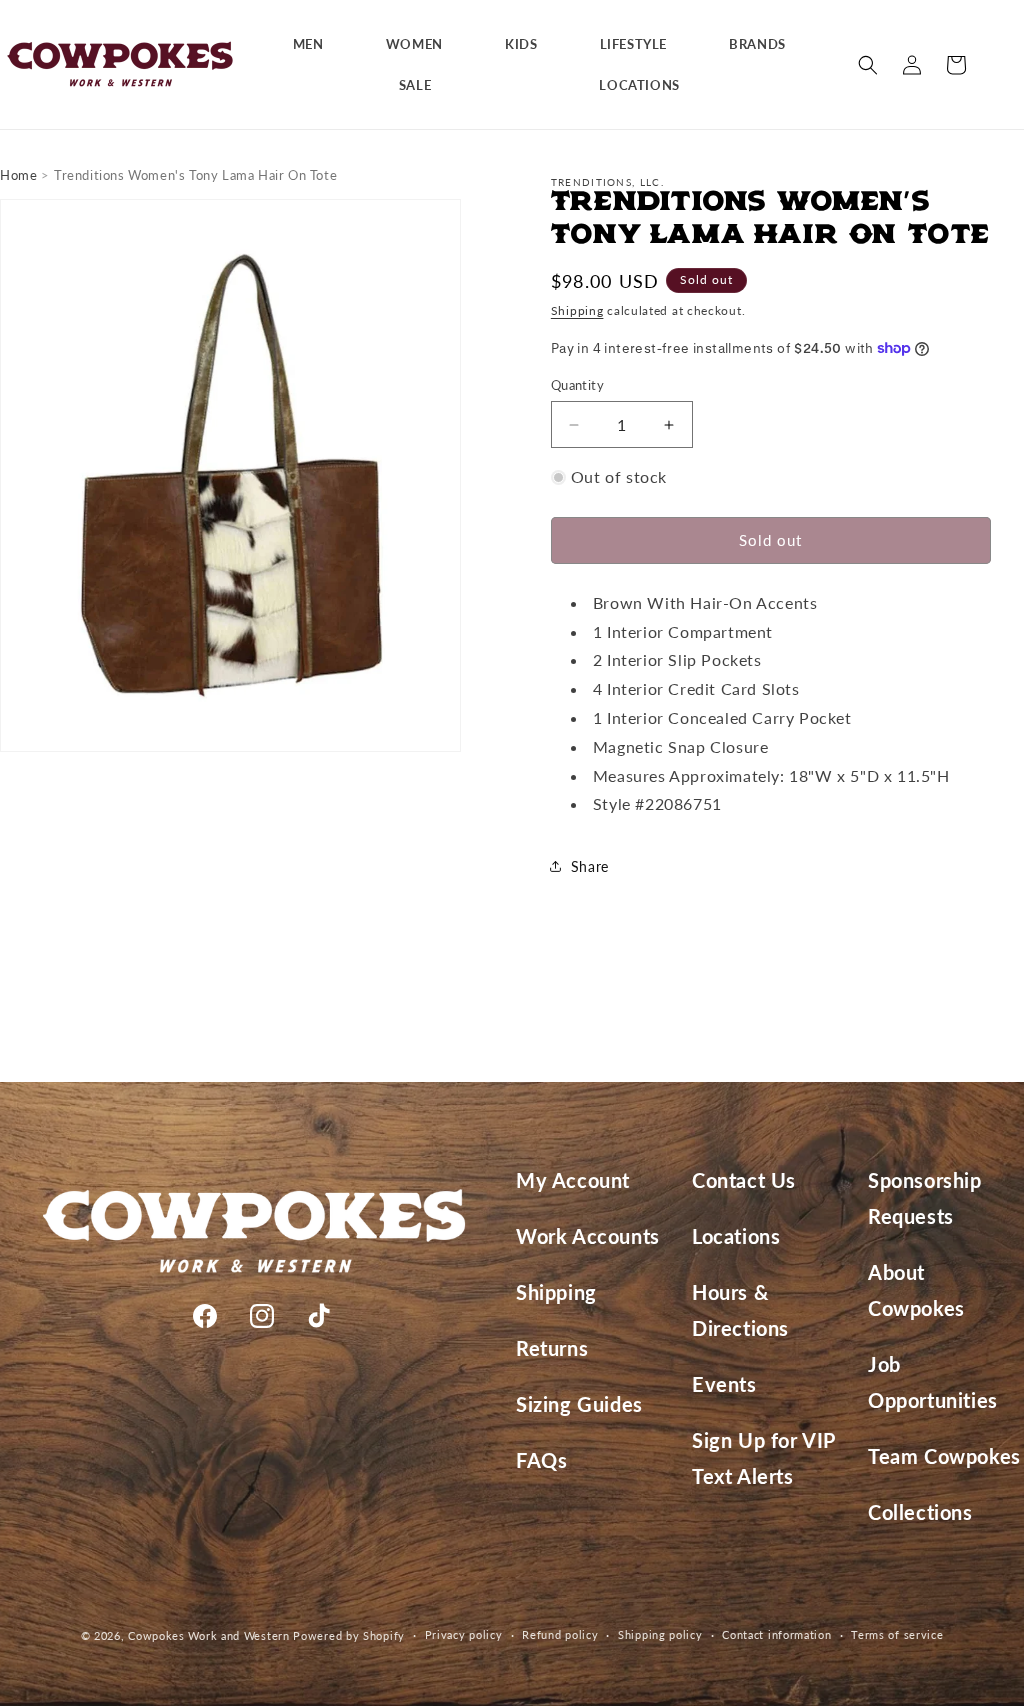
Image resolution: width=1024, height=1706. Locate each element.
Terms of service (897, 1634)
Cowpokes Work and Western (209, 1635)
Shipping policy (660, 1634)
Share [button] (590, 866)
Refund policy (560, 1634)
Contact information (776, 1634)
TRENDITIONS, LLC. (607, 182)
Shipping (577, 310)
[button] (316, 44)
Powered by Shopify (349, 1635)
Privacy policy (464, 1634)
